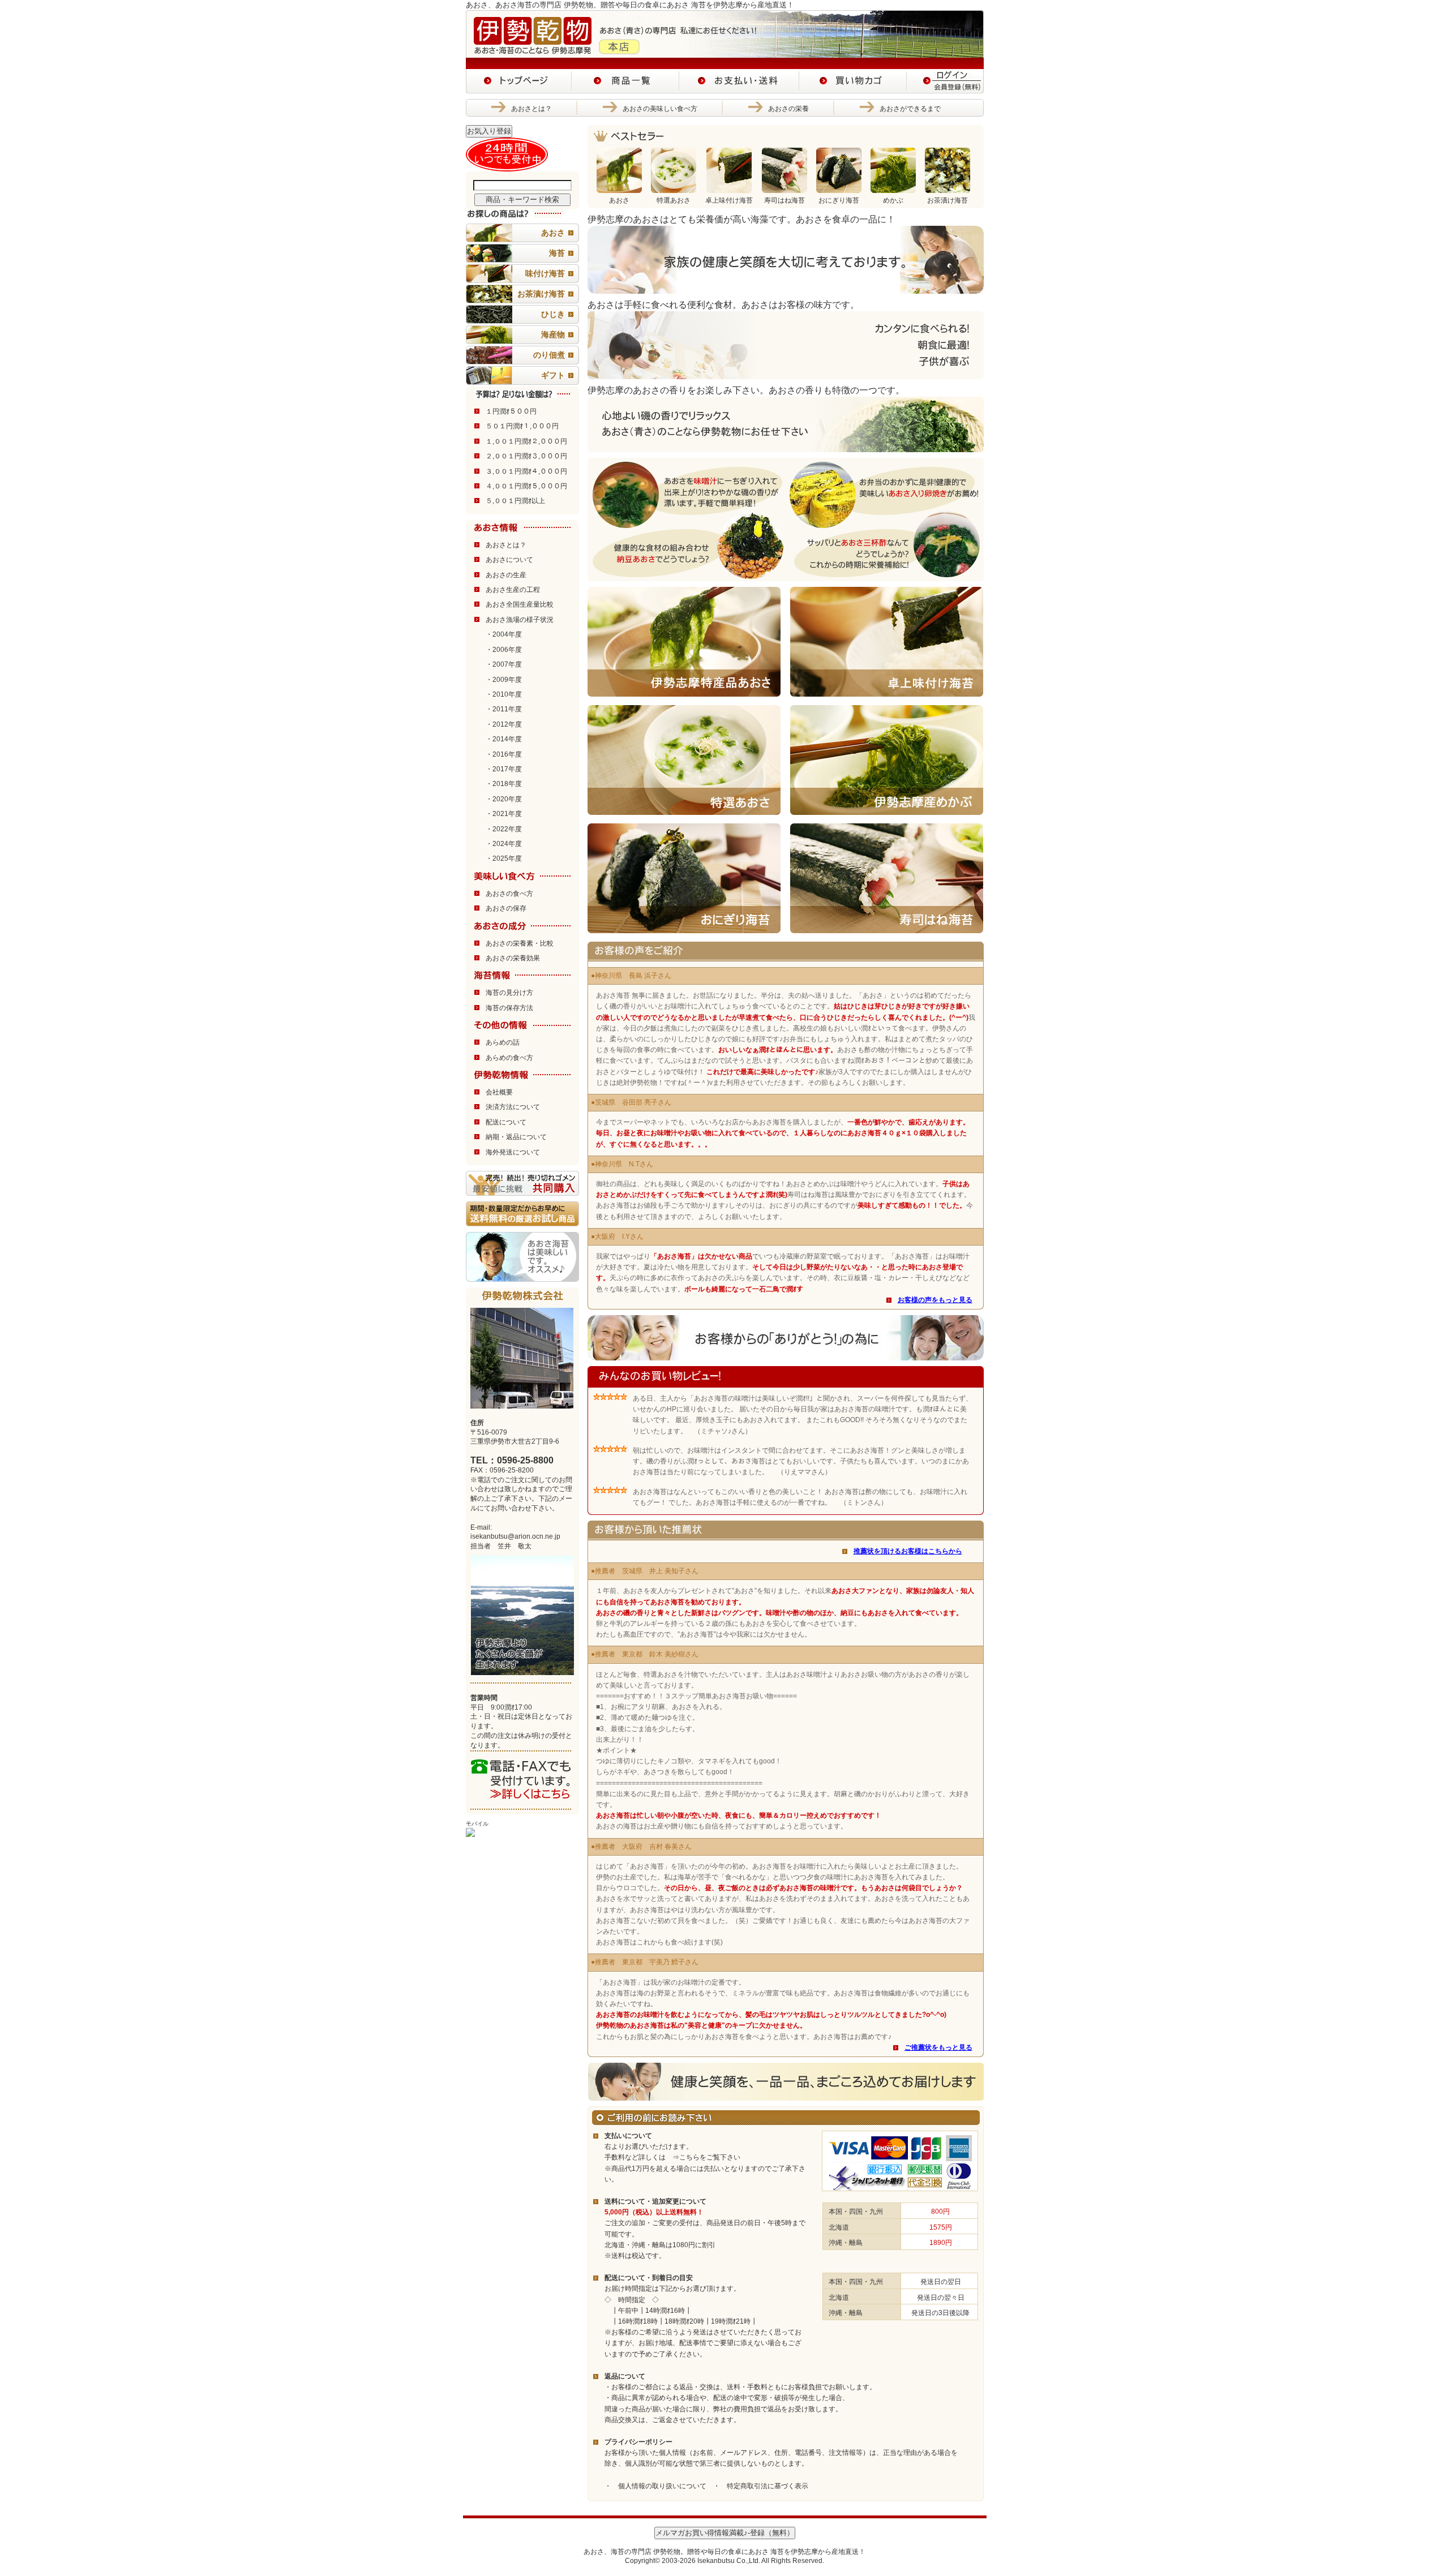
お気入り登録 (489, 131)
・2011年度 (504, 709)
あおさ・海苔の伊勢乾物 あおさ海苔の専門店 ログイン (945, 81)
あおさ (553, 233)
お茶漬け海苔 (541, 294)
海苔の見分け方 (509, 993)
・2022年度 (504, 829)
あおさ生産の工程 (513, 590)
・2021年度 (504, 814)
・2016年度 (504, 754)
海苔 (557, 253)
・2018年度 (504, 784)
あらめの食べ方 (509, 1058)
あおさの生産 (506, 575)
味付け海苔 (545, 273)
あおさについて (509, 560)
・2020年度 (504, 799)
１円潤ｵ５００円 (511, 411)
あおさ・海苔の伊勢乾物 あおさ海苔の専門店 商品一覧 (625, 81)
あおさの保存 (506, 908)
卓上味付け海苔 (729, 200)
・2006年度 (504, 650)
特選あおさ (674, 200)
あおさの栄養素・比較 (520, 943)
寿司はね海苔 (784, 200)
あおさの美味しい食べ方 (660, 109)
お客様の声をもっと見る (935, 1300)
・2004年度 (504, 634)
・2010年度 (504, 694)
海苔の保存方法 (509, 1008)
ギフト (553, 375)
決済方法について (513, 1107)
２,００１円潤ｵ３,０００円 (526, 456)
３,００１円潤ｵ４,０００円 (526, 471)
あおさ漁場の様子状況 (520, 620)
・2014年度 (504, 739)
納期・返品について (516, 1137)
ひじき (553, 314)
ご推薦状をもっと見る (938, 2047)
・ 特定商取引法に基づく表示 (761, 2486)
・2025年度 (504, 858)
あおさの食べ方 (509, 894)
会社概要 (499, 1092)
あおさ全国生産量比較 (520, 604)
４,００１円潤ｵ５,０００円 (526, 486)
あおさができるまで (910, 109)
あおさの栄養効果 (513, 958)
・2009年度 (504, 680)
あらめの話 (503, 1042)
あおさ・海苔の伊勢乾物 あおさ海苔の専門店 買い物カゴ (853, 81)
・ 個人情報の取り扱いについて (655, 2486)
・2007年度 (504, 664)
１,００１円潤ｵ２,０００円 (526, 441)
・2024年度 (504, 844)
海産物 (553, 334)
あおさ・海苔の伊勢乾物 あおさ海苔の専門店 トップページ (519, 81)
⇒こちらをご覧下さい (703, 2157)
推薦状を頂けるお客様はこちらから (908, 1551)
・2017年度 (504, 769)
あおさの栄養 (788, 109)
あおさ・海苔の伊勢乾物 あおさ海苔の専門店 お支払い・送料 (739, 81)
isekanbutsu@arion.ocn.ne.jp (515, 1536)
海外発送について (513, 1152)
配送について (506, 1122)
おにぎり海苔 (839, 200)
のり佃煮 (549, 355)
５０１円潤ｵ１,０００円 (522, 426)
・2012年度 (504, 724)
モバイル (477, 1824)
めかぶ (893, 200)
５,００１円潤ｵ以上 (515, 501)
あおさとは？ (531, 109)
